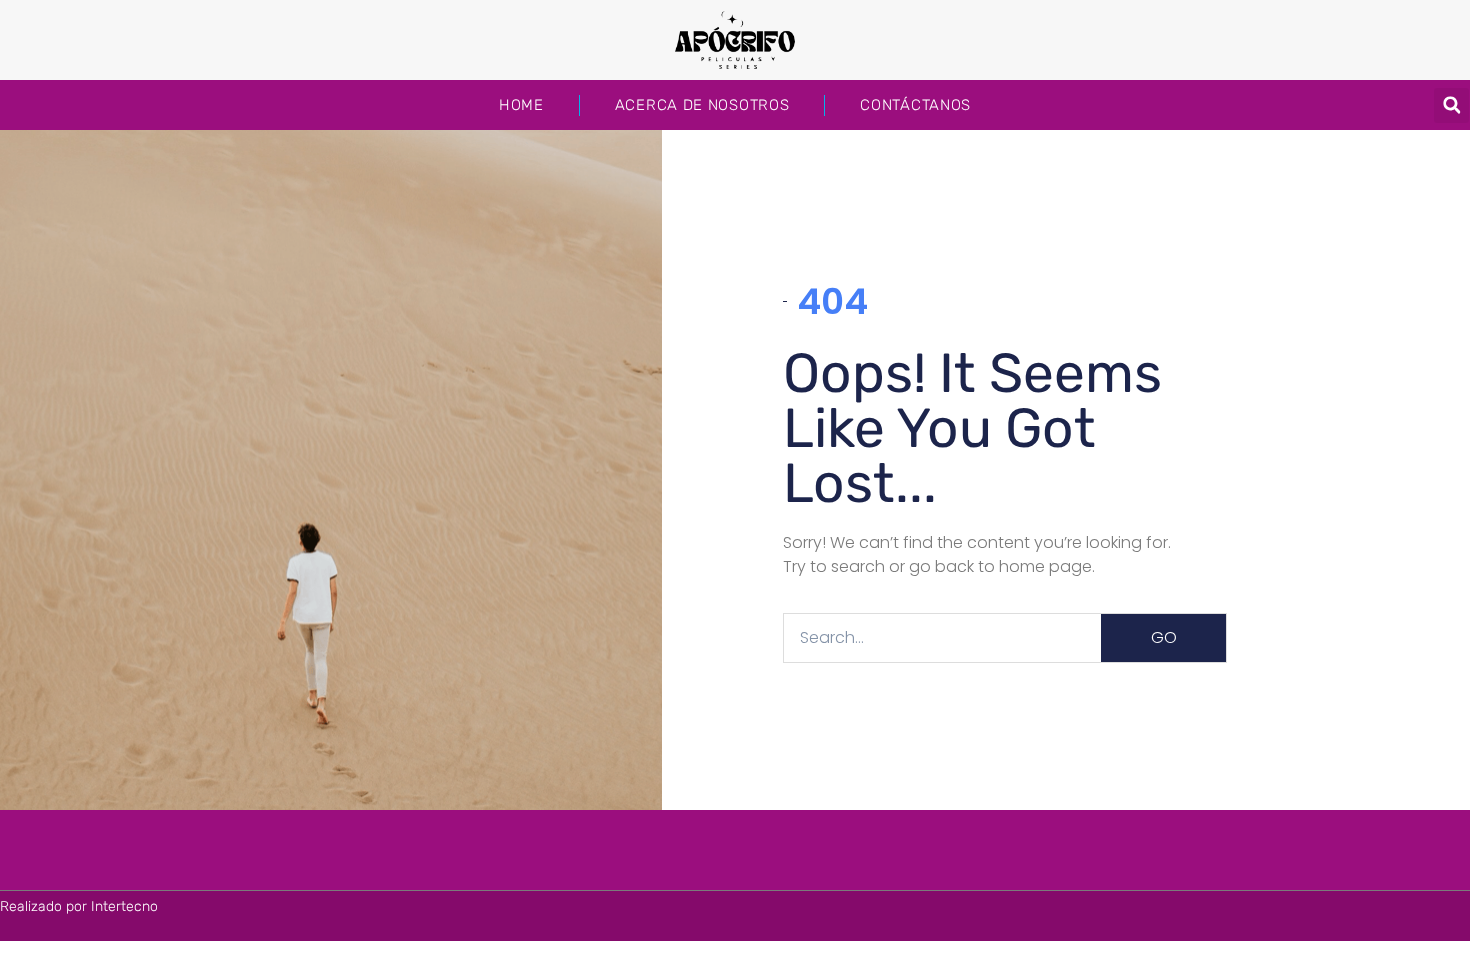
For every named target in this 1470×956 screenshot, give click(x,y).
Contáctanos (915, 105)
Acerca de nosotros (702, 105)
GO (1164, 637)
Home (521, 105)
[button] (1451, 105)
